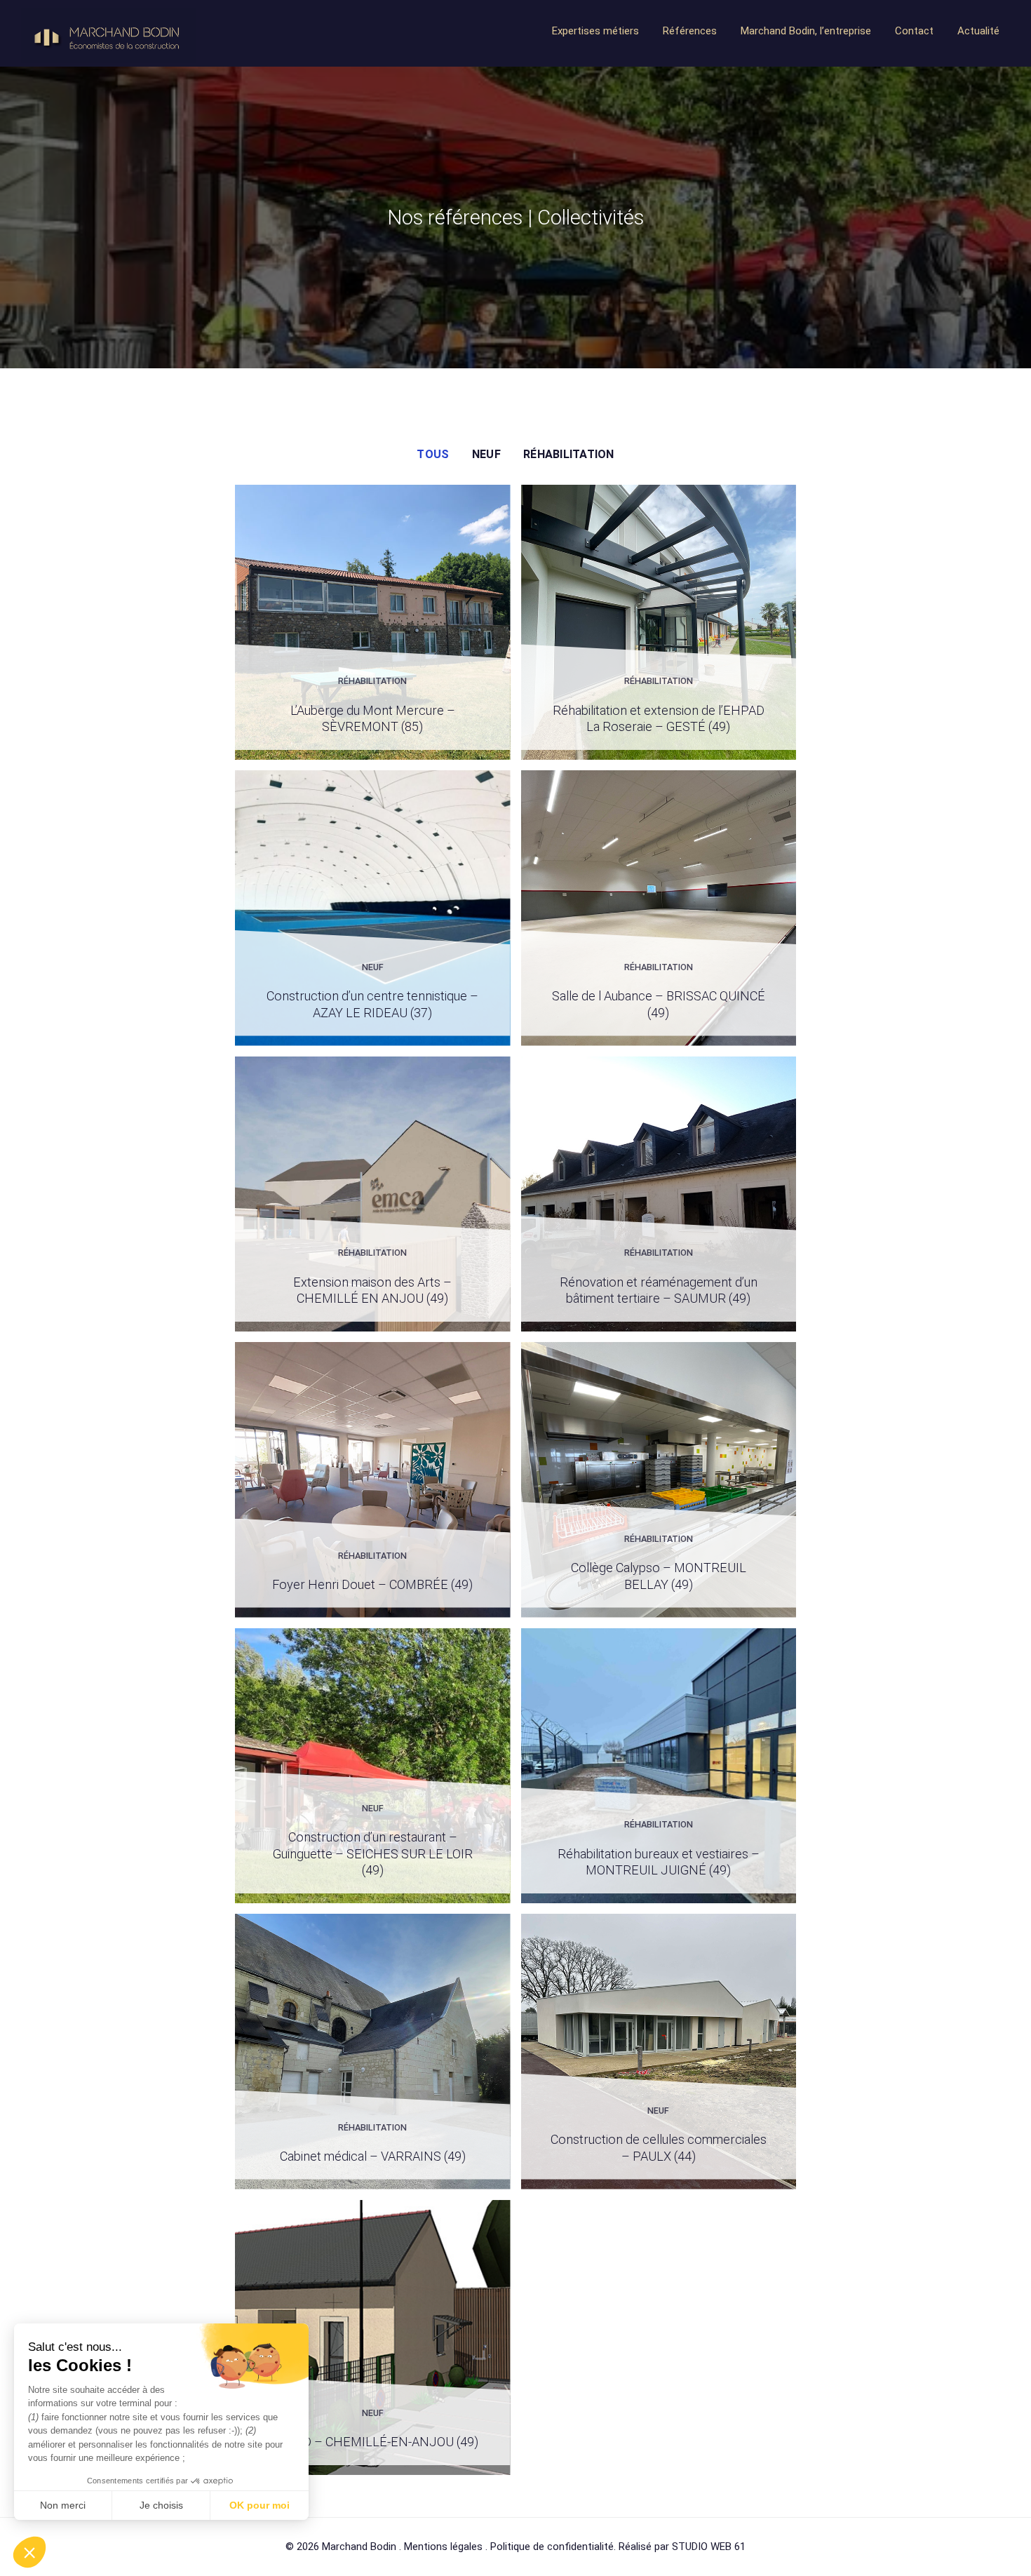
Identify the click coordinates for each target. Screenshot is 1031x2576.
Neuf (486, 454)
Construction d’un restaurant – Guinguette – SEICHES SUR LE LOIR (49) (373, 1853)
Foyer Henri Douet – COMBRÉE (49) (372, 1584)
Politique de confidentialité (552, 2547)
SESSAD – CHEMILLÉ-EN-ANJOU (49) (373, 2442)
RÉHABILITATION (568, 454)
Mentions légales (443, 2547)
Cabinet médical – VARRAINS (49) (373, 2156)
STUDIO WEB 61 (709, 2547)
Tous (433, 454)
